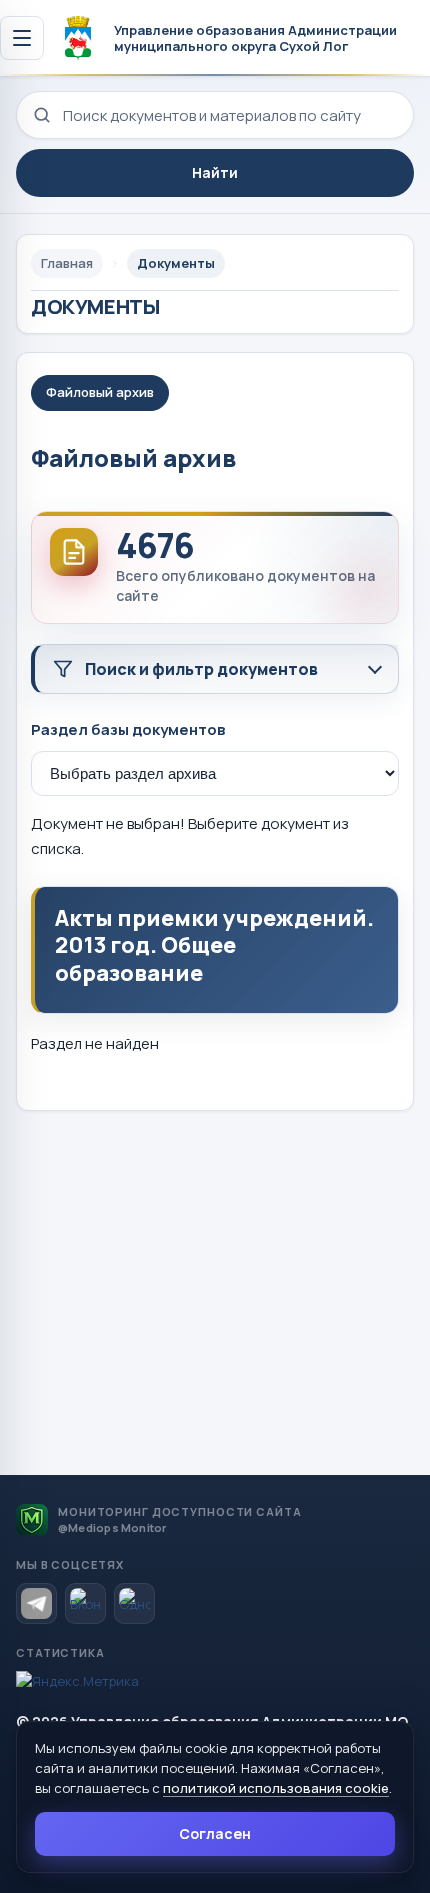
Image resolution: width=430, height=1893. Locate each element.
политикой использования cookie (276, 1788)
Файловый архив (100, 392)
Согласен (215, 1833)
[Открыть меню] (22, 38)
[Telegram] (36, 1603)
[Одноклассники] (134, 1603)
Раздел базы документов (128, 729)
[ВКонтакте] (85, 1603)
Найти (215, 172)
